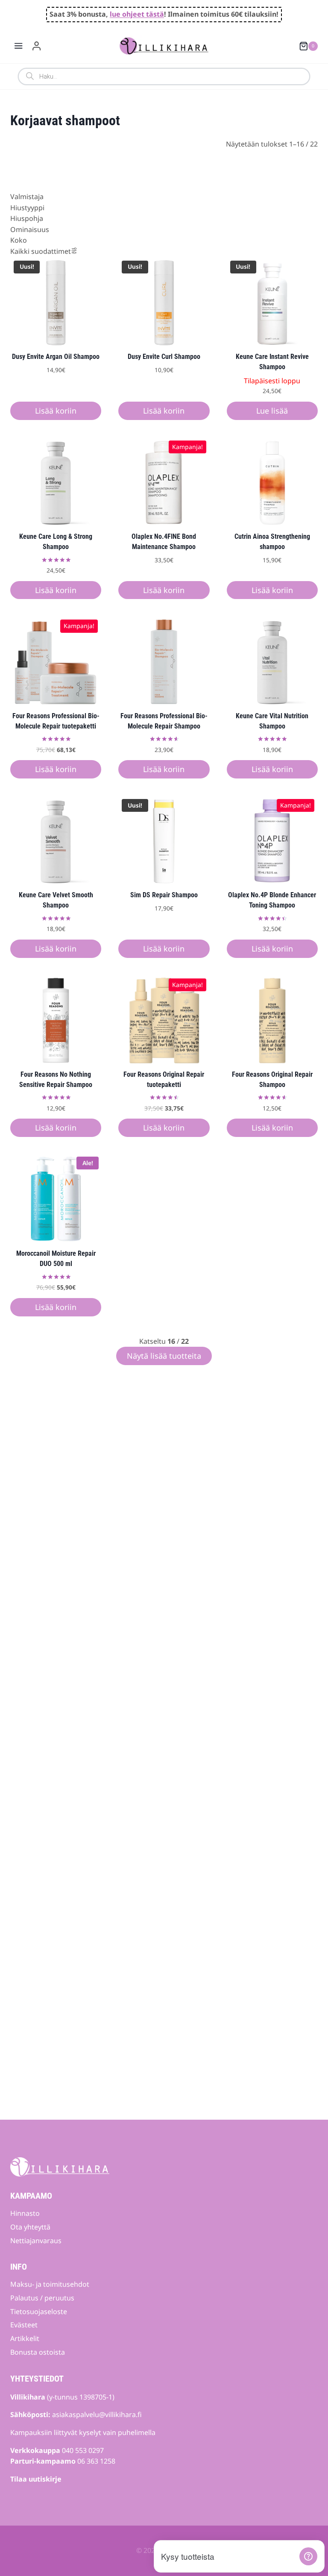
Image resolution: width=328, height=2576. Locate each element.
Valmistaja (27, 197)
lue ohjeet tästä (137, 14)
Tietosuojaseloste (39, 2312)
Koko (19, 240)
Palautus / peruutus (42, 2298)
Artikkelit (25, 2338)
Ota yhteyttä (30, 2227)
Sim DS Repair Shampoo (164, 895)
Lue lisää (272, 411)
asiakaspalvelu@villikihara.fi (97, 2414)
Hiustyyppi (27, 208)
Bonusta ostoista (38, 2352)
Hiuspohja (27, 218)
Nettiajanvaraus (36, 2241)
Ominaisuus (30, 229)
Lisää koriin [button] (56, 411)
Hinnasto (25, 2213)
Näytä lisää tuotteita (164, 1356)
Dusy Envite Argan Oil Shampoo (56, 357)
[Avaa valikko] (19, 46)
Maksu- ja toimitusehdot (50, 2284)
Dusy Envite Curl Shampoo (164, 357)
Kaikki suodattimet (41, 251)
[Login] (37, 46)
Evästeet (24, 2325)
